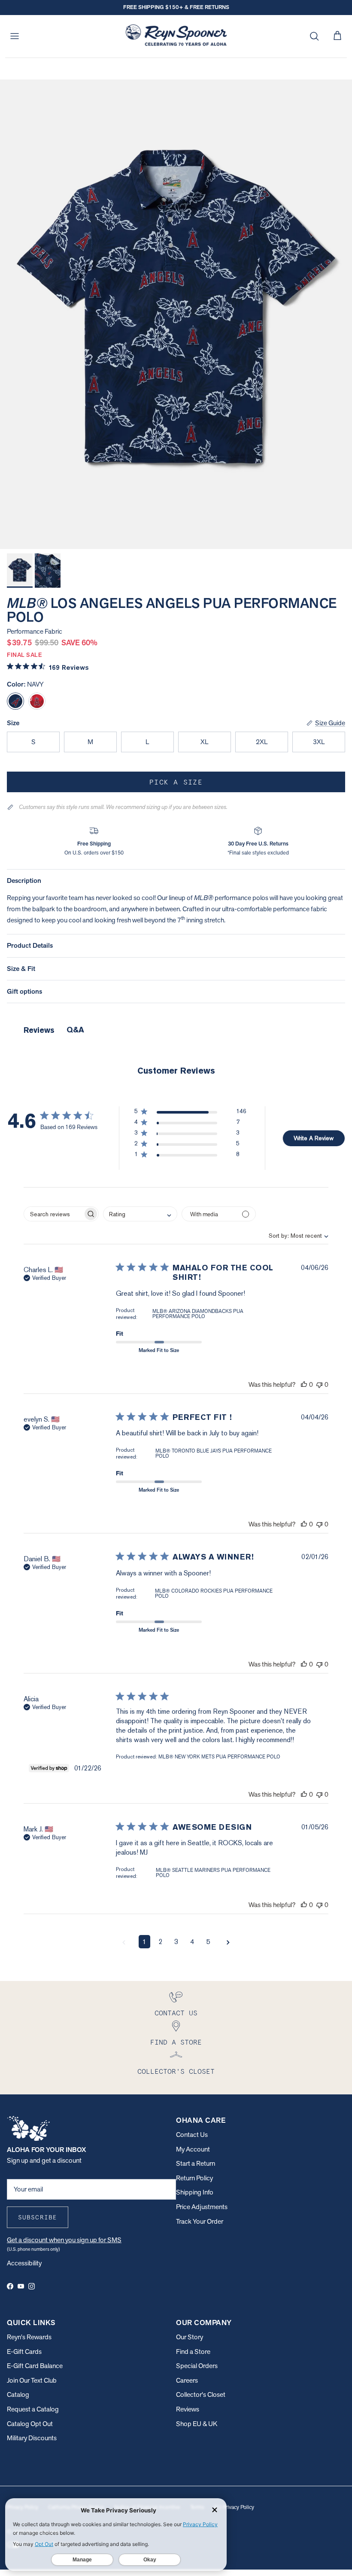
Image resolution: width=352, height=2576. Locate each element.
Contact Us (192, 2135)
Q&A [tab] (75, 1030)
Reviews (188, 2409)
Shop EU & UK (197, 2424)
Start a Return (196, 2163)
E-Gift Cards (24, 2352)
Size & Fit (21, 969)
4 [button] (192, 1942)
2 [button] (160, 1942)
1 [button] (144, 1942)
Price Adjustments (202, 2207)
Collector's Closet (201, 2394)
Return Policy (194, 2178)
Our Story (190, 2337)
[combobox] (291, 1236)
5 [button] (208, 1942)
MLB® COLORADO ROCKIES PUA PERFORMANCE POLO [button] (214, 1593)
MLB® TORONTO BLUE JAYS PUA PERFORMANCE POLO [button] (214, 1453)
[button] (190, 1113)
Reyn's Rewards (29, 2337)
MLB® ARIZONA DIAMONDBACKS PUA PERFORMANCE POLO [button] (198, 1314)
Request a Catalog (33, 2409)
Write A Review (314, 1138)
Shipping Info (195, 2192)
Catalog (18, 2394)
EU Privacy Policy (234, 2507)
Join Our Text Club (32, 2380)
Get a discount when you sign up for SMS (64, 2240)
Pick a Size (176, 782)
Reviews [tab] (39, 1030)
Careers (187, 2380)
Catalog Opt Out (30, 2424)
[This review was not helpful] (319, 1384)
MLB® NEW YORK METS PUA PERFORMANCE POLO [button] (219, 1757)
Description (24, 881)
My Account (193, 2149)
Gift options (24, 991)
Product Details (30, 945)
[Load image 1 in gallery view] (176, 314)
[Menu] (15, 36)
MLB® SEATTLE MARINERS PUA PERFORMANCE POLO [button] (213, 1873)
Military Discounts (32, 2438)
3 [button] (176, 1942)
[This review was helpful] (304, 1384)
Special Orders (197, 2366)
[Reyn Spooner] (176, 36)
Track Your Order (200, 2221)
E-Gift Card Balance (35, 2366)
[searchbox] (53, 1214)
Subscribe (38, 2217)
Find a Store (193, 2352)
